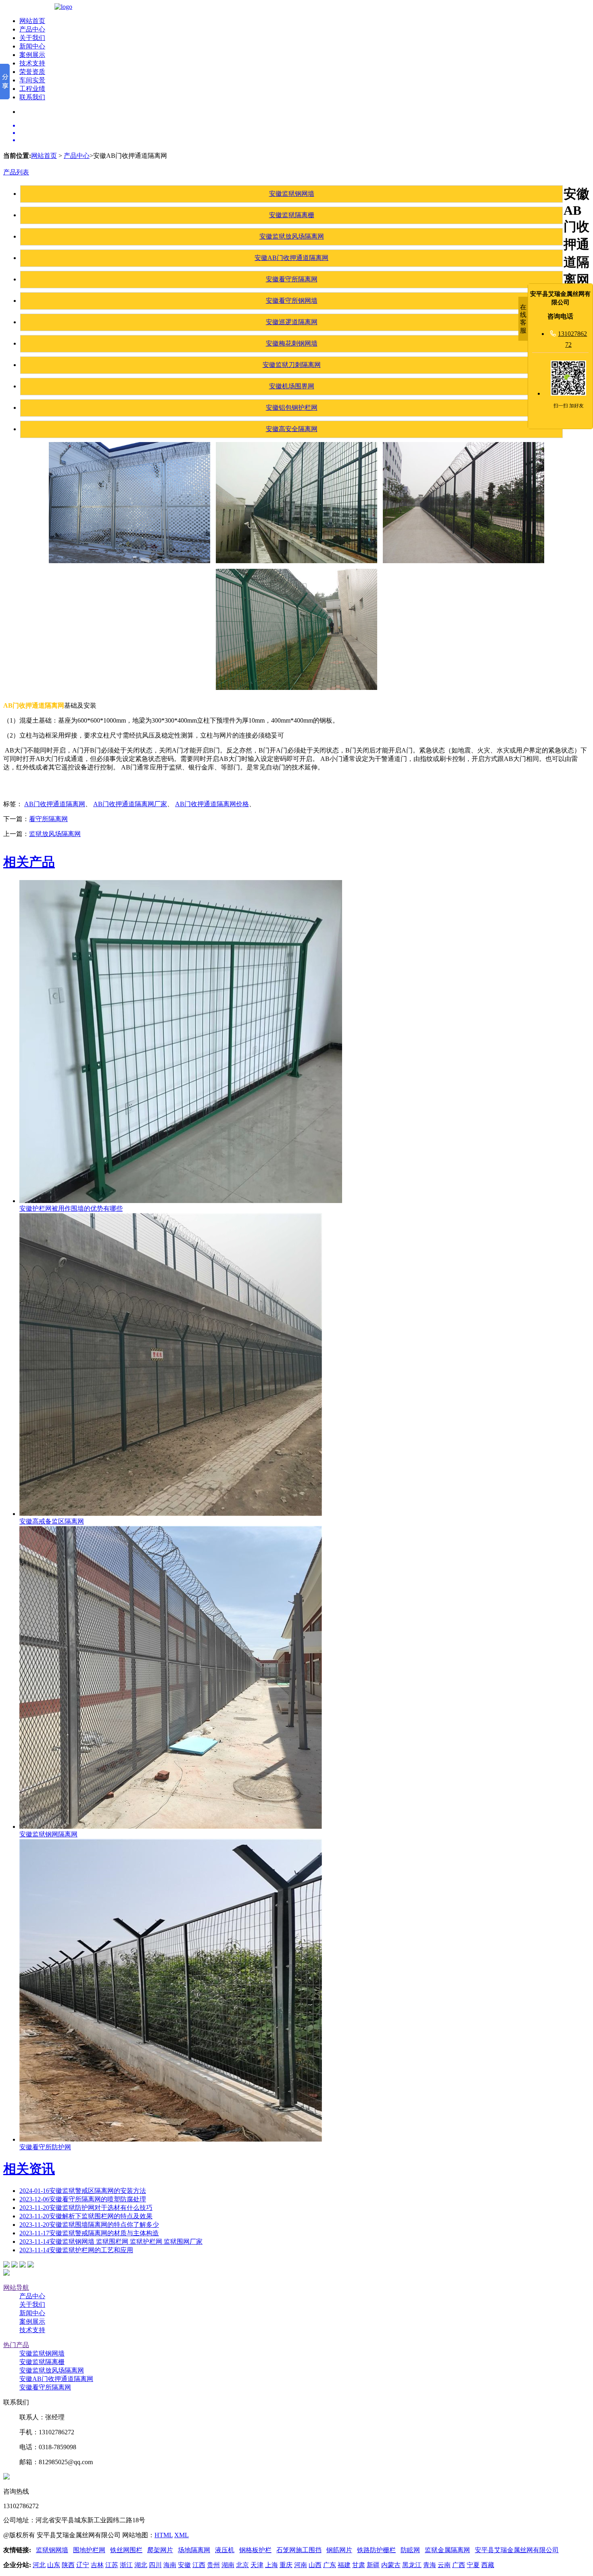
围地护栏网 (89, 2550)
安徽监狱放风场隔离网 (292, 236)
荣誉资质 (32, 72)
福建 (344, 2565)
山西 (315, 2565)
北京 (242, 2565)
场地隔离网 (194, 2550)
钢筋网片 (339, 2550)
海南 (170, 2565)
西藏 (488, 2565)
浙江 (126, 2565)
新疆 (373, 2565)
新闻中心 (32, 46)
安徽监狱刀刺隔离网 (292, 365)
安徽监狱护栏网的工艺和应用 (76, 2250)
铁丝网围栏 (126, 2550)
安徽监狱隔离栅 (292, 215)
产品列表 (16, 172)
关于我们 (32, 38)
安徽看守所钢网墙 (292, 301)
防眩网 (410, 2550)
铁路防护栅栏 (376, 2550)
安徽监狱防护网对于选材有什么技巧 (86, 2208)
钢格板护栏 (255, 2550)
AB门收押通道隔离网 (55, 804)
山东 (54, 2565)
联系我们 (32, 97)
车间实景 (32, 80)
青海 (430, 2565)
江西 (199, 2565)
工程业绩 (32, 89)
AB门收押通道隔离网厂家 (130, 804)
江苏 (112, 2565)
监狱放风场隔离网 (55, 834)
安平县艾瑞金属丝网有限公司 (517, 2550)
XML (182, 2535)
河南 (301, 2565)
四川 (155, 2565)
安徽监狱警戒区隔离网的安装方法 (83, 2191)
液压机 (225, 2550)
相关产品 (29, 862)
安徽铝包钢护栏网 (292, 408)
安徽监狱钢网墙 (292, 194)
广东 (330, 2565)
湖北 (141, 2565)
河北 (39, 2565)
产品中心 (32, 29)
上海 (271, 2565)
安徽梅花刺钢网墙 (292, 343)
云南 (444, 2565)
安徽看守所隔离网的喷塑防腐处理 (83, 2199)
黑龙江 (412, 2565)
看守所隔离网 (48, 819)
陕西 (68, 2565)
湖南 (228, 2565)
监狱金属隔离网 (447, 2550)
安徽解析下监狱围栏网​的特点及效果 (86, 2216)
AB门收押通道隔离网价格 (212, 804)
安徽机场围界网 (292, 386)
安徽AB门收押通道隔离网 (291, 258)
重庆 (286, 2565)
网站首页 (32, 21)
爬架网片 (160, 2550)
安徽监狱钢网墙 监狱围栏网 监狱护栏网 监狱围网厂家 (111, 2242)
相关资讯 (29, 2169)
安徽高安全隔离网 (292, 429)
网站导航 (16, 2288)
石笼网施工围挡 (299, 2550)
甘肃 (359, 2565)
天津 (257, 2565)
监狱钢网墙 (52, 2550)
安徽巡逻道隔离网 (292, 322)
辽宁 (83, 2565)
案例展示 (32, 55)
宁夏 (473, 2565)
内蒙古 (391, 2565)
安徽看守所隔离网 (292, 279)
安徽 (184, 2565)
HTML (164, 2535)
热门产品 (16, 2345)
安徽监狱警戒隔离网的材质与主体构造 (89, 2233)
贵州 (213, 2565)
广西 (459, 2565)
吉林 (97, 2565)
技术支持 (32, 63)
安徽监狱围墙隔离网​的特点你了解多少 (89, 2225)
